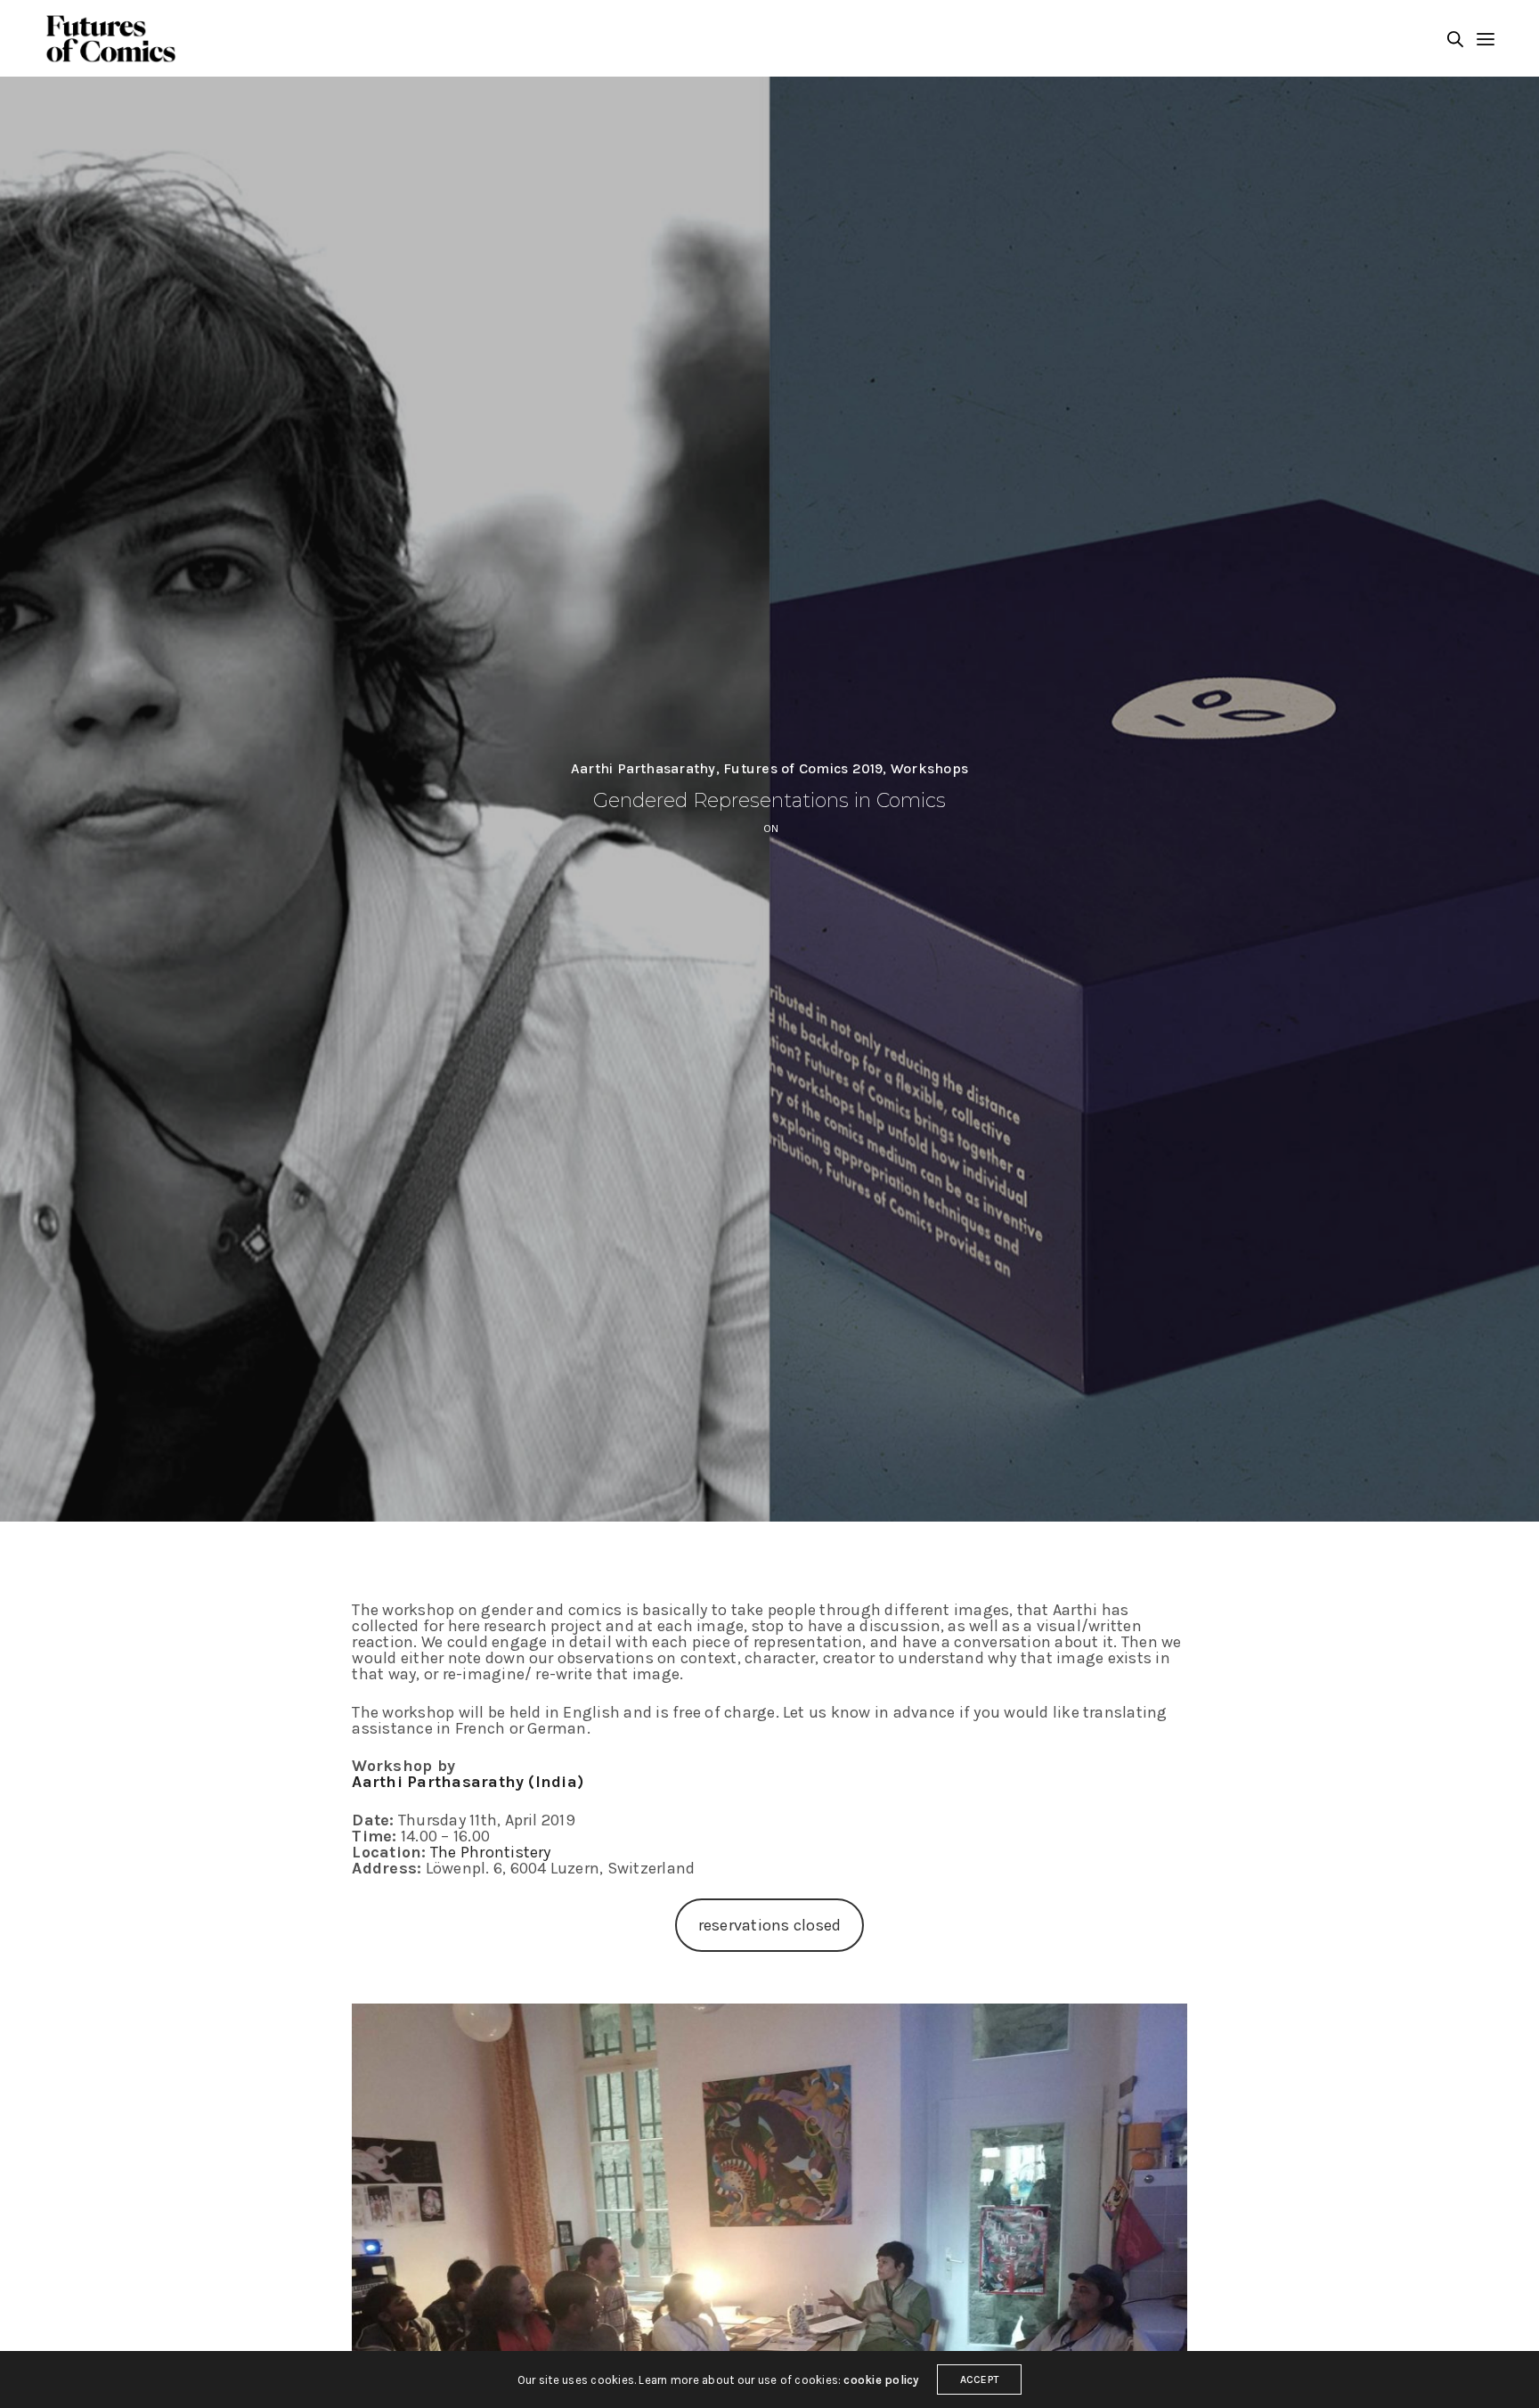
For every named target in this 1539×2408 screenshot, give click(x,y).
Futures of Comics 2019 (803, 769)
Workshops (929, 769)
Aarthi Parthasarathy (643, 769)
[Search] (1455, 39)
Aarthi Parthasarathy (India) (468, 1782)
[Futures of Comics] (110, 39)
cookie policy (881, 2380)
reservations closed (770, 1925)
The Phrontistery (491, 1852)
